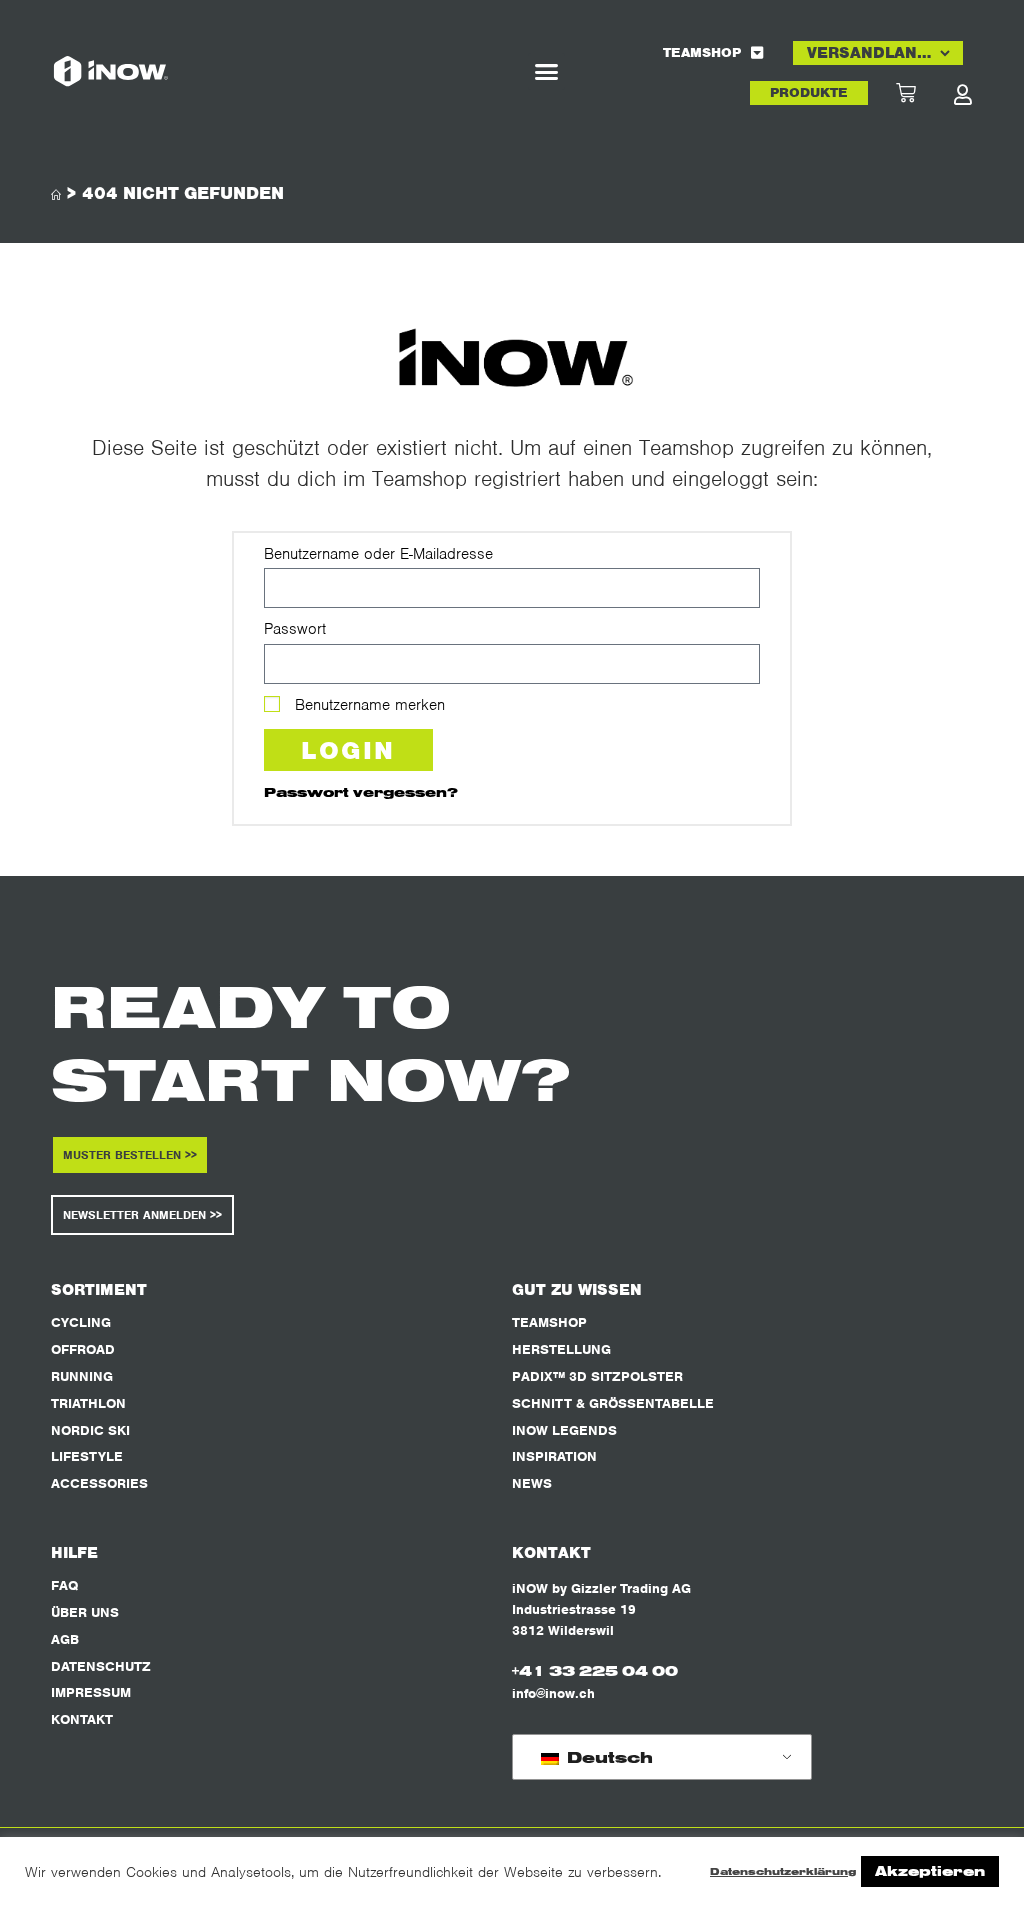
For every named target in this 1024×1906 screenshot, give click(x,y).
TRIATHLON (88, 1403)
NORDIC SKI (90, 1430)
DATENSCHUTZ (101, 1666)
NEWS (532, 1483)
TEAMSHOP (702, 52)
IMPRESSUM (91, 1692)
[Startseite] (56, 195)
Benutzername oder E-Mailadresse (378, 554)
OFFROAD (83, 1349)
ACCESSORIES (99, 1483)
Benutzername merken (367, 705)
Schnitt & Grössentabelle (613, 1403)
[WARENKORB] (924, 93)
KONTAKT (82, 1719)
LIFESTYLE (87, 1456)
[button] (547, 72)
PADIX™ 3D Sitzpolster (597, 1376)
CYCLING (81, 1322)
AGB (65, 1639)
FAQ (64, 1585)
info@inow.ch (553, 1693)
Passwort (295, 629)
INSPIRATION (554, 1456)
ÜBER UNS (85, 1612)
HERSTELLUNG (561, 1349)
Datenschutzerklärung (783, 1871)
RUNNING (82, 1376)
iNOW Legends (564, 1430)
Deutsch (607, 1757)
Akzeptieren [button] (930, 1871)
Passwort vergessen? (361, 791)
